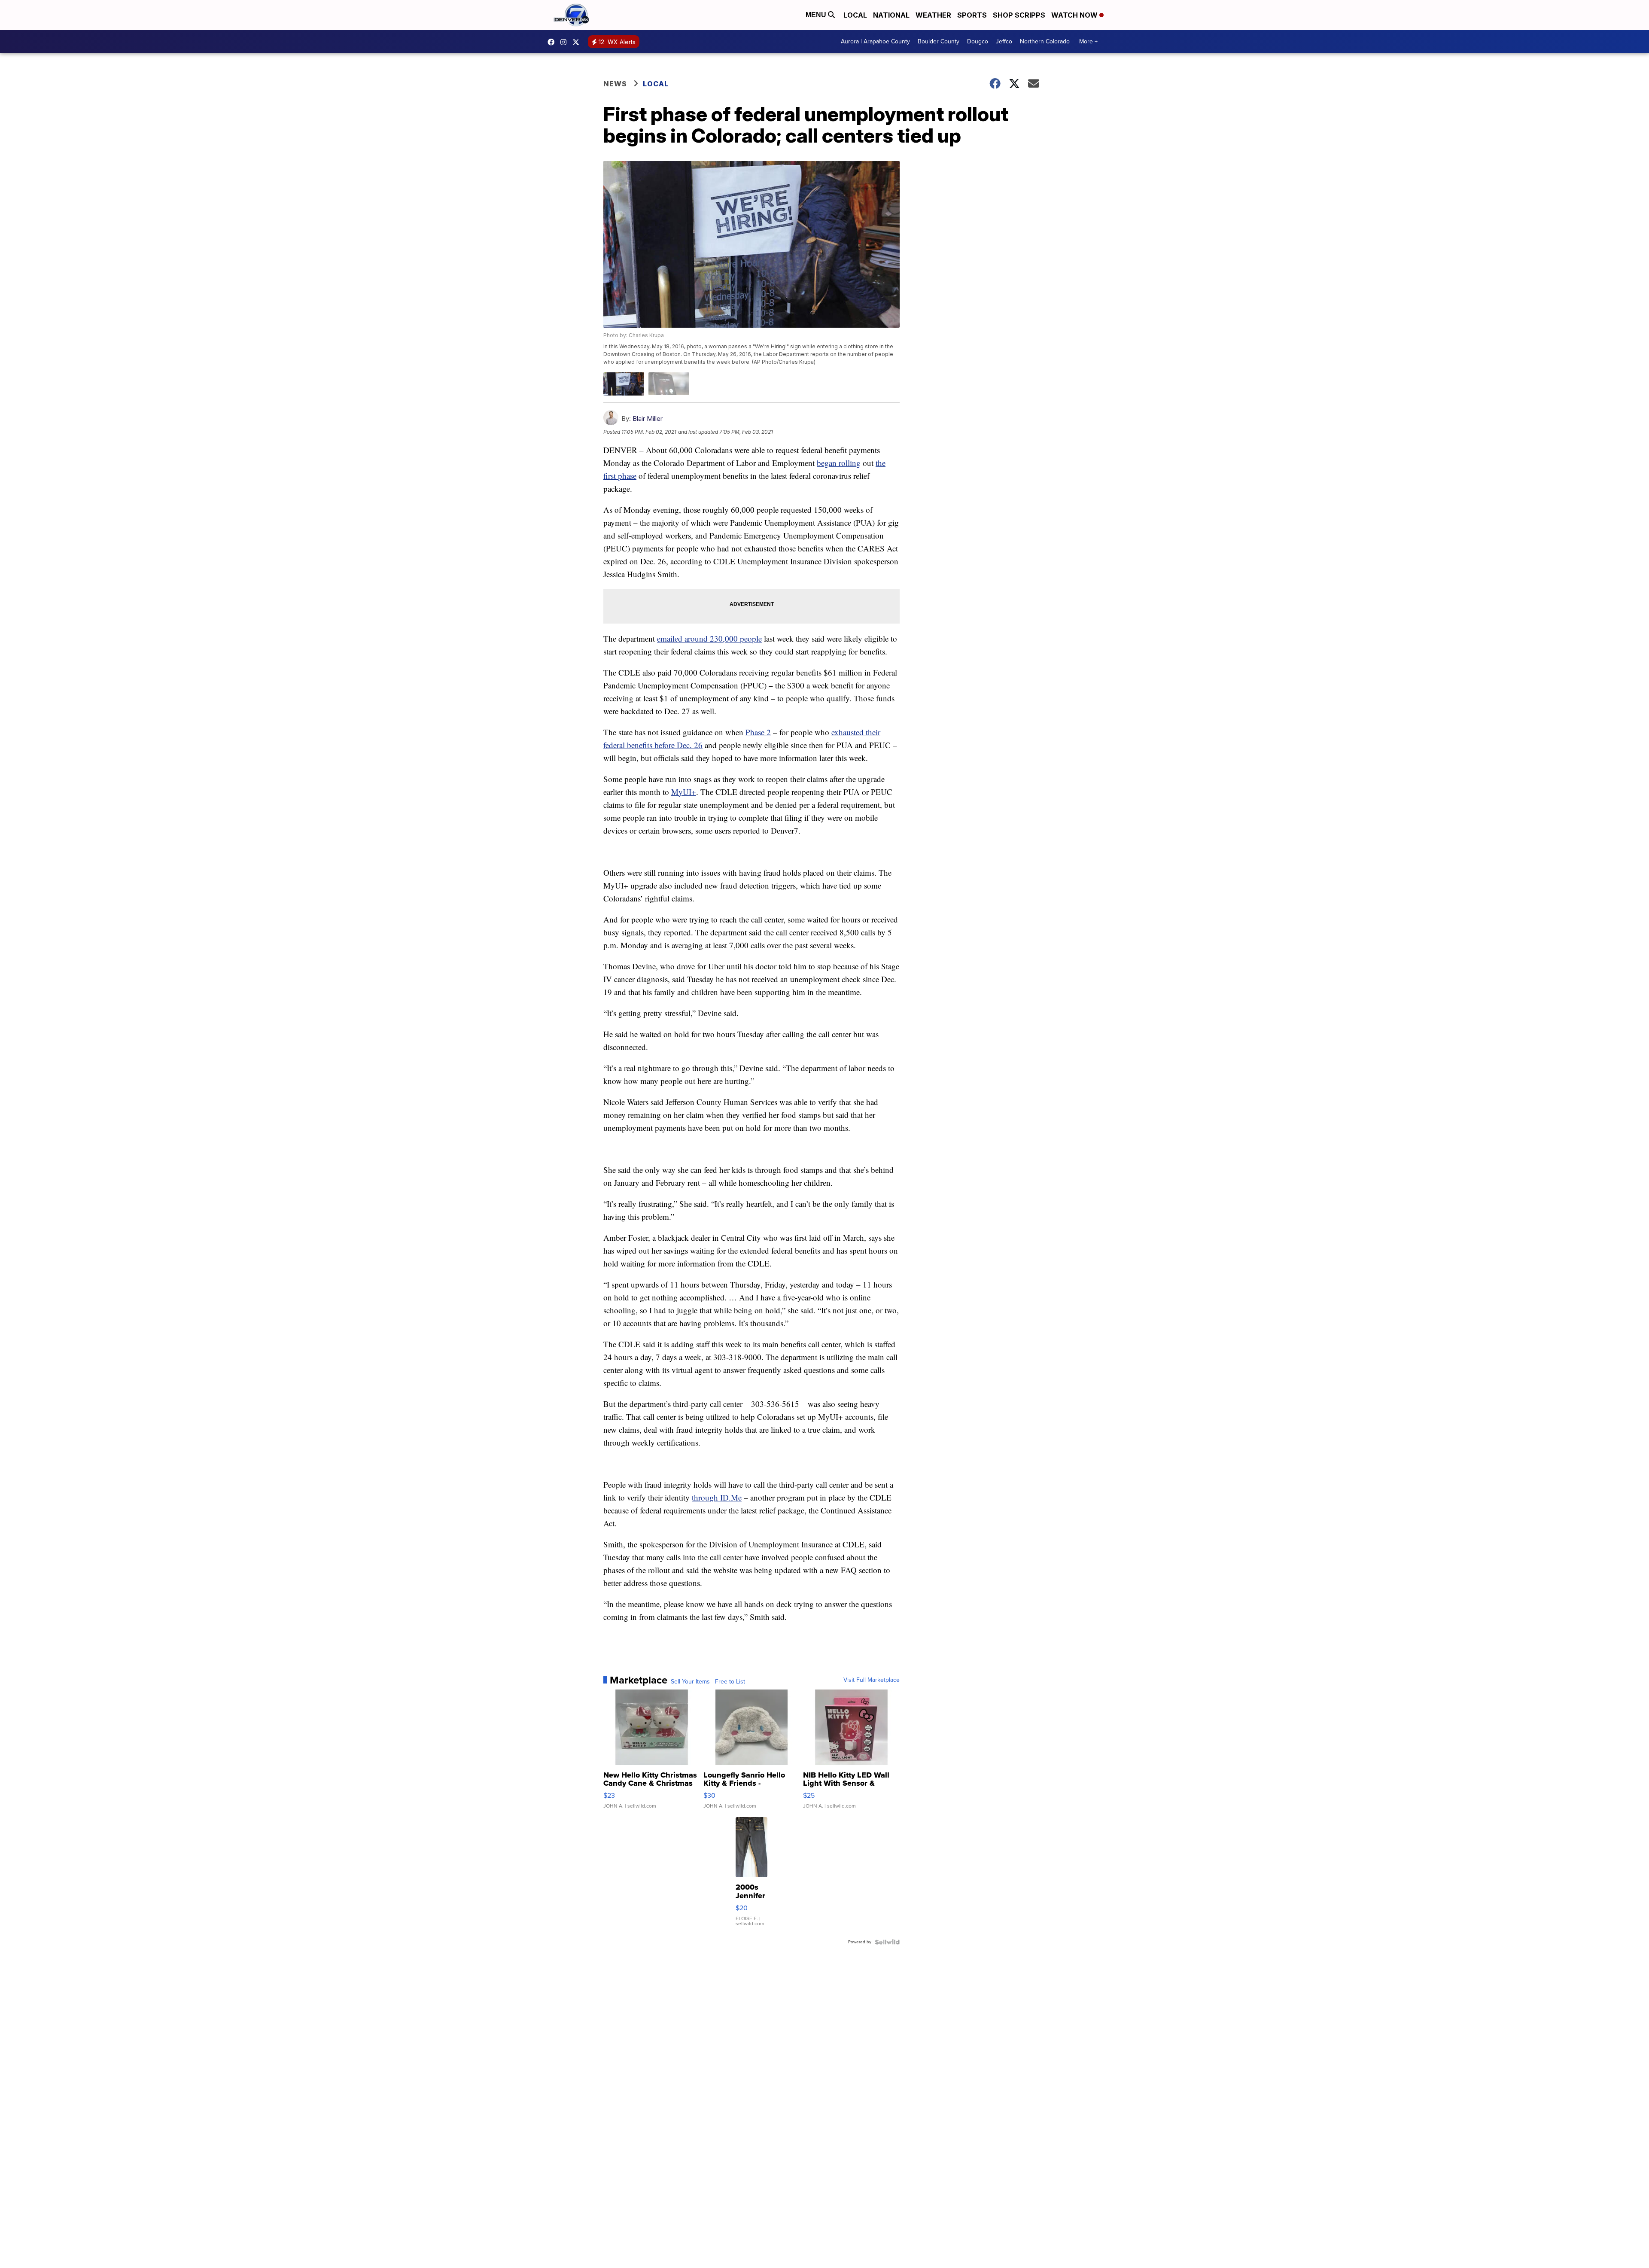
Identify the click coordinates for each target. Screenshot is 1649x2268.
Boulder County (939, 41)
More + (1088, 41)
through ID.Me (717, 1497)
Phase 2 (758, 732)
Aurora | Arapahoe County (875, 41)
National (891, 15)
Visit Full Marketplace (872, 1680)
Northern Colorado (1045, 41)
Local (855, 15)
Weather (933, 15)
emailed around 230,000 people (709, 638)
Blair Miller (648, 419)
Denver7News (553, 42)
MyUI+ (684, 792)
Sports (972, 15)
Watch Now (1075, 15)
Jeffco (1004, 41)
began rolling (839, 463)
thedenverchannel (566, 42)
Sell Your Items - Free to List (708, 1682)
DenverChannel (578, 42)
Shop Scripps (1019, 15)
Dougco (978, 41)
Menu (817, 15)
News (615, 84)
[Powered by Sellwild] (887, 1942)
